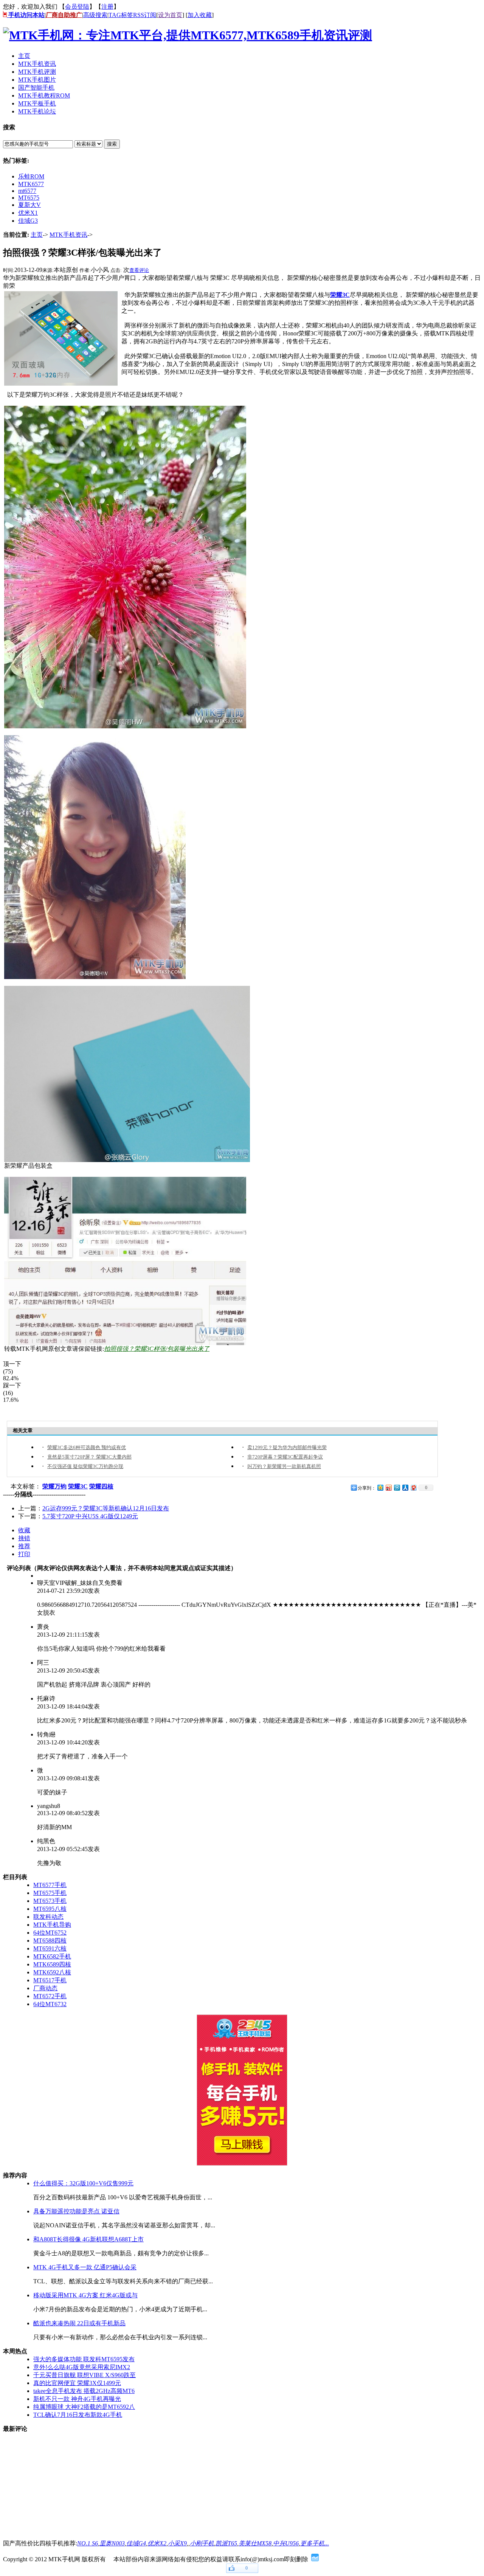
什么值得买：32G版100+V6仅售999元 (83, 2183)
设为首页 (170, 15)
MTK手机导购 (52, 1925)
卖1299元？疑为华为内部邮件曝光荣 (287, 1447)
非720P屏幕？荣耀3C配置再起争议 (285, 1457)
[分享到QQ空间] (380, 1487)
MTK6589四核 (52, 1964)
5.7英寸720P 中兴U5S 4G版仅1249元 (90, 1516)
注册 (107, 7)
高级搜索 (95, 15)
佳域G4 (136, 2543)
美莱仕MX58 (255, 2543)
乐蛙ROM (31, 176)
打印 (24, 1554)
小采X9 (177, 2543)
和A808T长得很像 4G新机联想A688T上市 (88, 2239)
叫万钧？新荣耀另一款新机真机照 (284, 1466)
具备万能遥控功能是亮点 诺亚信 (76, 2211)
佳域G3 (28, 221)
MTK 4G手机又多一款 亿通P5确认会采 (85, 2267)
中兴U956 (286, 2543)
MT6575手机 (50, 1893)
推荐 (24, 1546)
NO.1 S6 (88, 2543)
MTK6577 (31, 184)
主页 (37, 235)
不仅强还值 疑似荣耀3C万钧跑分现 (85, 1466)
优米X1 (28, 213)
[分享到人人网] (405, 1487)
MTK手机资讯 (68, 235)
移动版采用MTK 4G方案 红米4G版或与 (85, 2295)
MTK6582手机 (52, 1956)
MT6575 (29, 198)
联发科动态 (48, 1917)
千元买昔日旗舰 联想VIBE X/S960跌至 (85, 2375)
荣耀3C (340, 295)
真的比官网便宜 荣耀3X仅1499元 (77, 2383)
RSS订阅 (145, 15)
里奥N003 (112, 2543)
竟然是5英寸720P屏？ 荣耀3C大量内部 (89, 1457)
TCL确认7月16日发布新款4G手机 (78, 2415)
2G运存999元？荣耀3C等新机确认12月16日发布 (106, 1508)
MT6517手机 (50, 1980)
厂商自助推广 (64, 15)
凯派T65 (226, 2543)
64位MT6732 (50, 2004)
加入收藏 (200, 15)
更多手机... (315, 2543)
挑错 (24, 1538)
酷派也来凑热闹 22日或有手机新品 (79, 2323)
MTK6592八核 (52, 1972)
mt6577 (27, 191)
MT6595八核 (50, 1909)
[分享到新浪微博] (388, 1487)
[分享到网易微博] (413, 1487)
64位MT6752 (50, 1933)
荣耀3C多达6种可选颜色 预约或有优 (87, 1447)
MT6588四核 (50, 1941)
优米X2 (157, 2543)
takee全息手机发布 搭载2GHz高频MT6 (84, 2391)
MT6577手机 (50, 1885)
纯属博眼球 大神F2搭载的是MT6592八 (84, 2407)
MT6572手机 (50, 1996)
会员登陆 (77, 7)
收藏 (24, 1530)
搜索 (112, 144)
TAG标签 (121, 15)
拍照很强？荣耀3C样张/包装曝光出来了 (157, 1349)
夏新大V (29, 205)
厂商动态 (45, 1988)
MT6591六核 (50, 1948)
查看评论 (139, 270)
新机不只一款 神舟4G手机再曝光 (77, 2399)
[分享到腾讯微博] (397, 1487)
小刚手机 (202, 2543)
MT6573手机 (50, 1901)
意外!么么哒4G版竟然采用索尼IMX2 (82, 2367)
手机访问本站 (26, 15)
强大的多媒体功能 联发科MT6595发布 (84, 2359)
